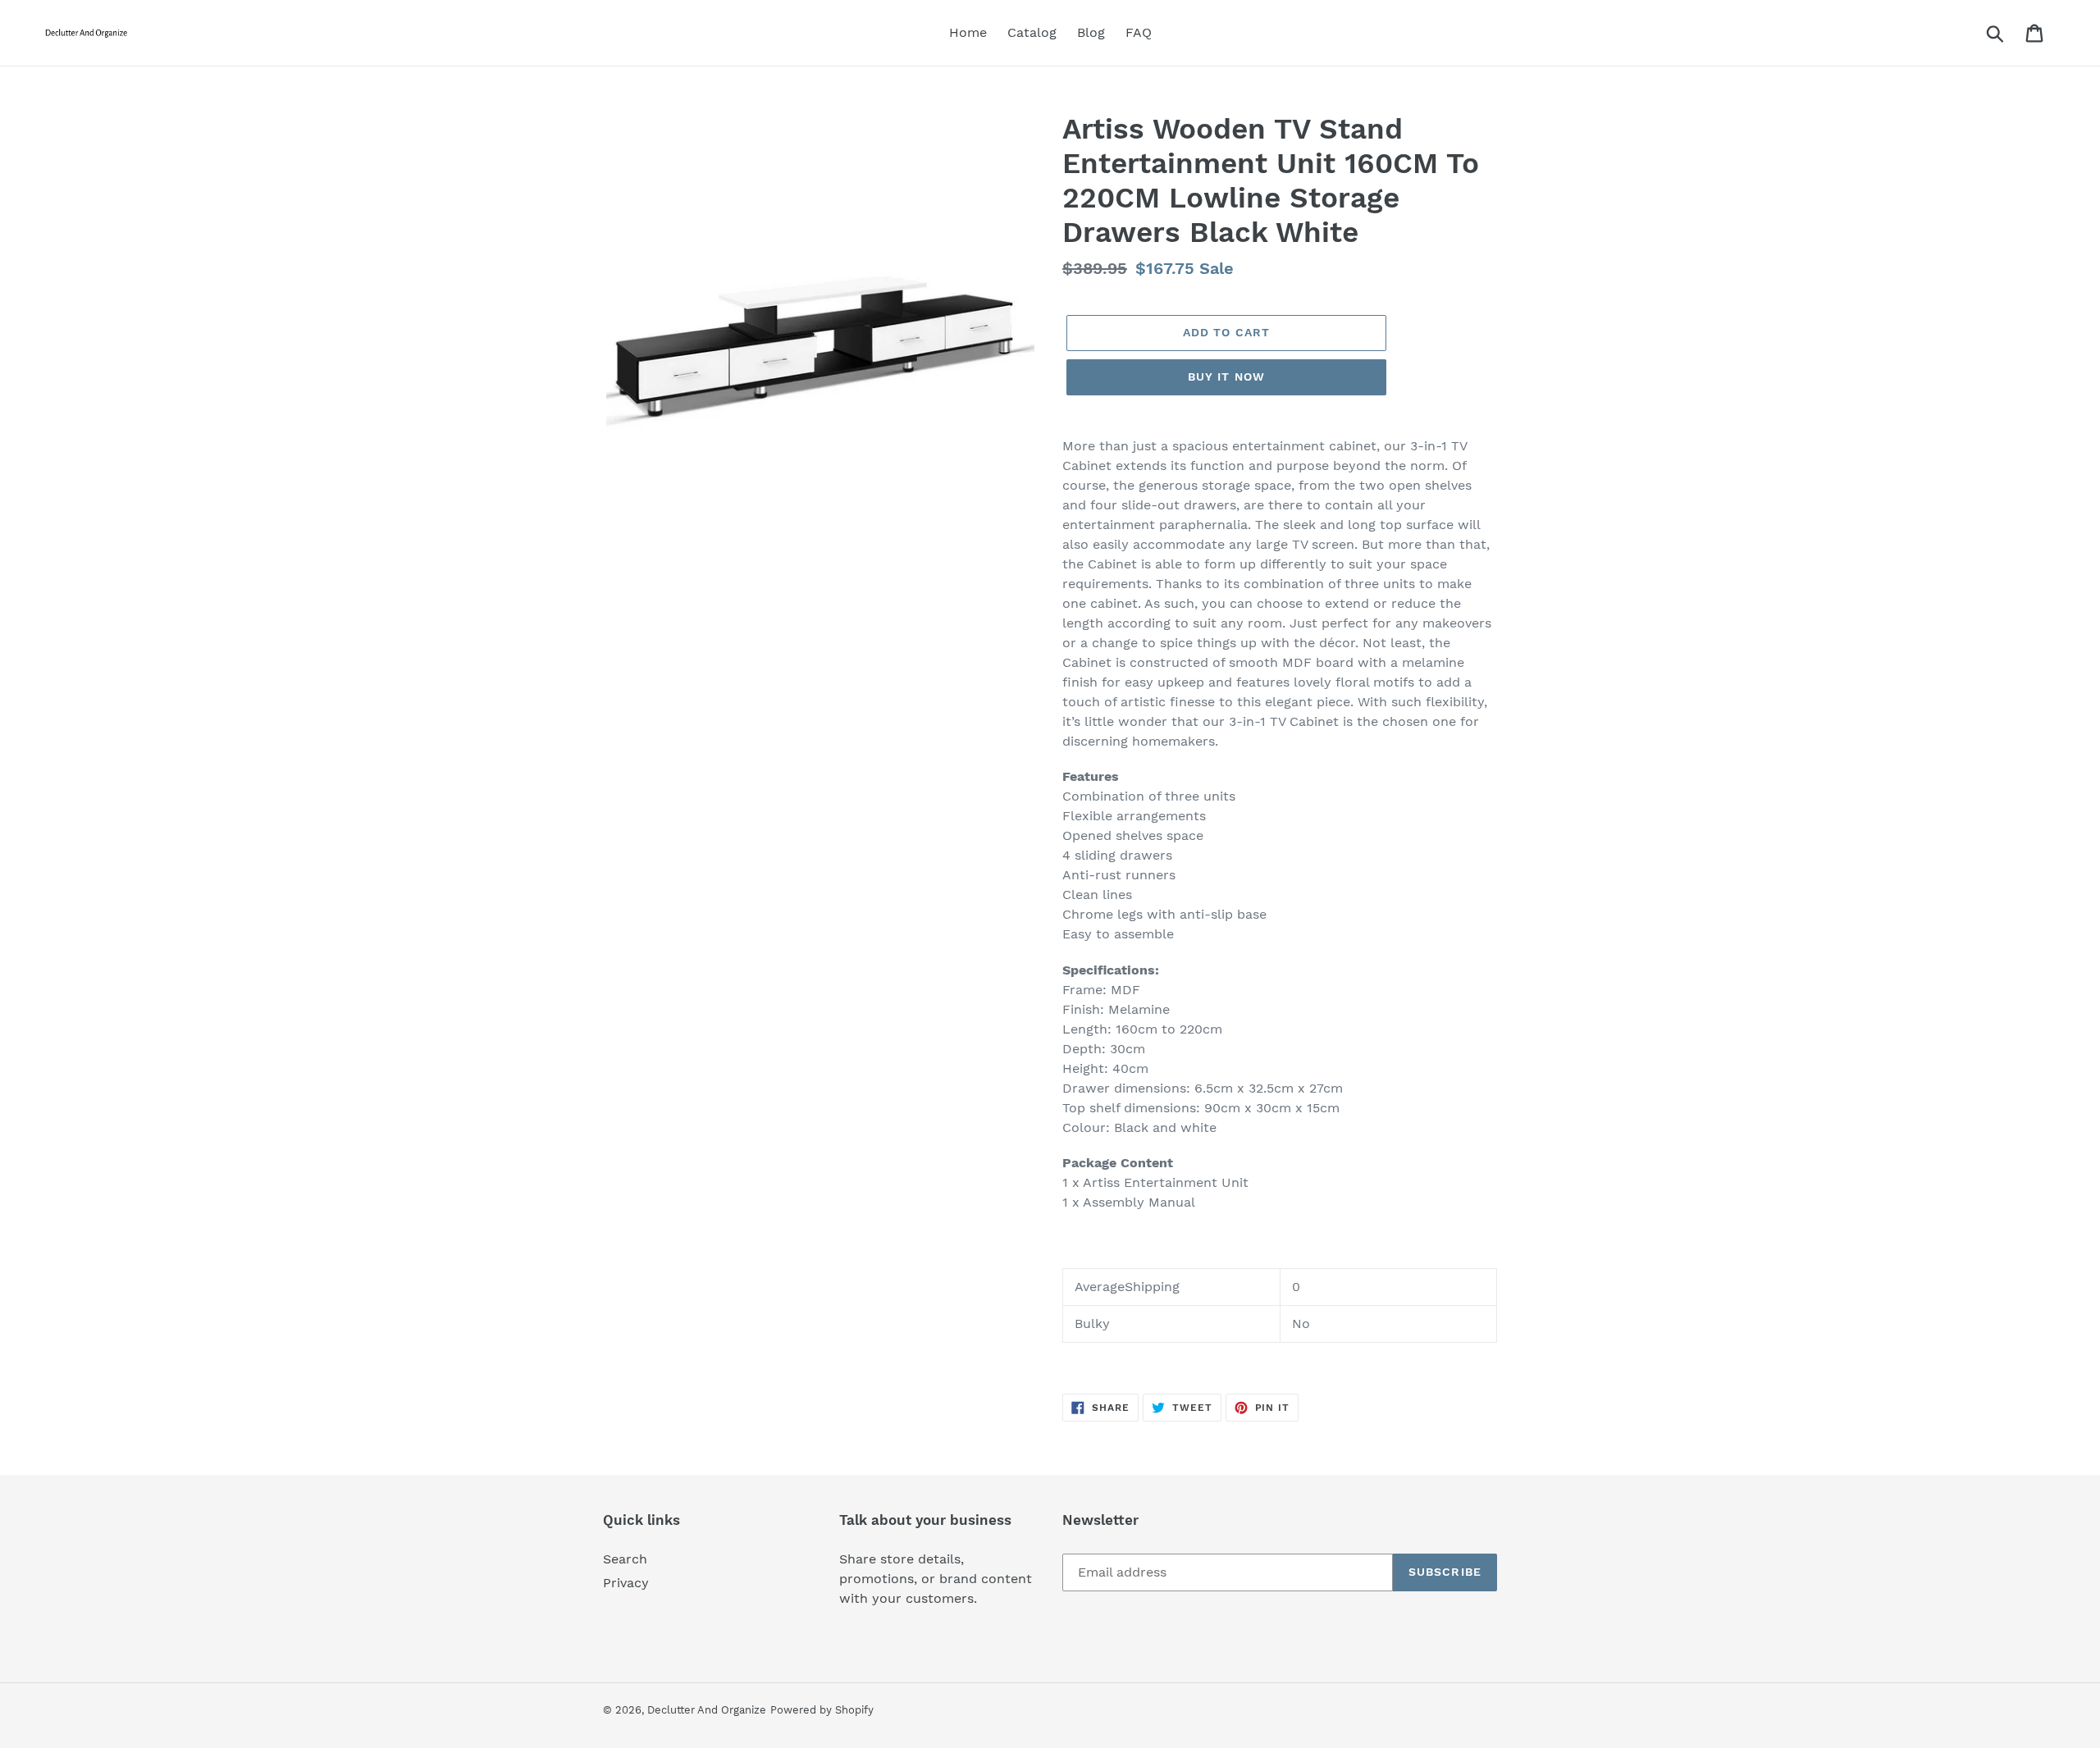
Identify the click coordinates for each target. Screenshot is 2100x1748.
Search (625, 1559)
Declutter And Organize (707, 1710)
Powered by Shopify (822, 1710)
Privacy (626, 1583)
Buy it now (1226, 377)
